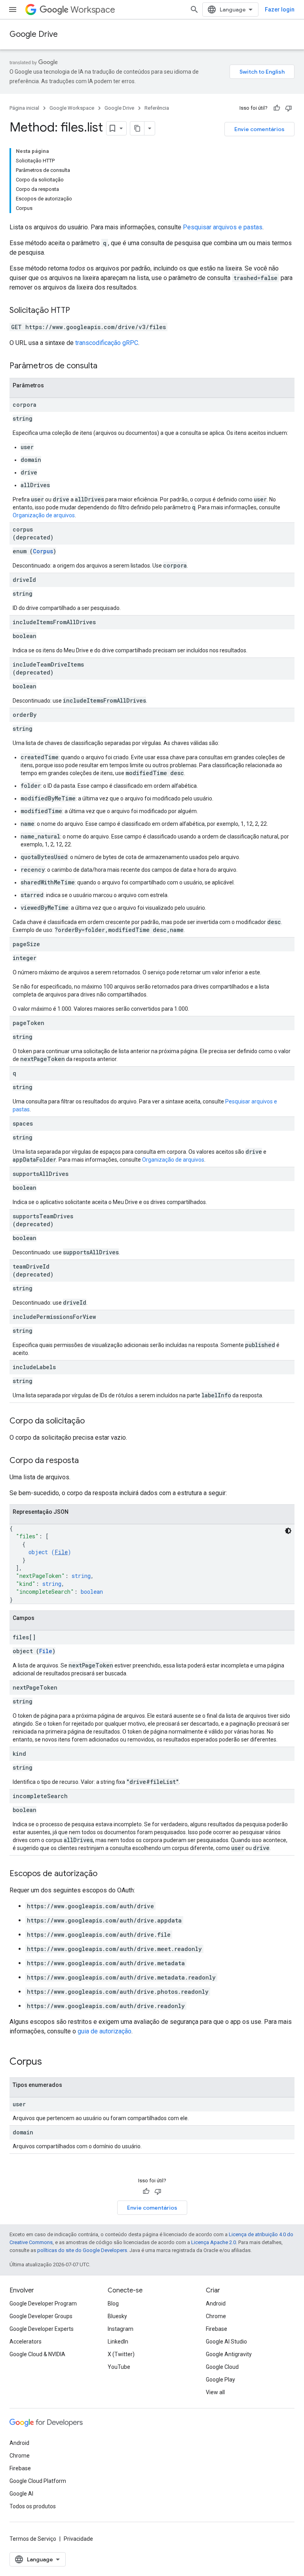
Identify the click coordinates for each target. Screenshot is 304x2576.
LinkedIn (118, 2342)
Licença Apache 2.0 (214, 2242)
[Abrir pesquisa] (194, 10)
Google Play (220, 2380)
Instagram (121, 2329)
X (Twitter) (121, 2354)
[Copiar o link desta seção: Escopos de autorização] (105, 1874)
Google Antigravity (229, 2354)
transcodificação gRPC (107, 343)
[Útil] (277, 108)
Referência (157, 108)
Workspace (93, 10)
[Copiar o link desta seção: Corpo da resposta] (87, 1461)
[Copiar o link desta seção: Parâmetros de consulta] (105, 366)
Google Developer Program (43, 2304)
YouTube (119, 2367)
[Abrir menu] (13, 10)
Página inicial (24, 108)
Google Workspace (72, 108)
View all (215, 2392)
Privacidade (78, 2539)
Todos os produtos (33, 2506)
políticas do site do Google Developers (82, 2250)
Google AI (21, 2494)
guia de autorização (104, 2031)
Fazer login (280, 10)
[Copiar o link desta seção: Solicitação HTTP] (78, 311)
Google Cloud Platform (38, 2481)
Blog (113, 2304)
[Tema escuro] (288, 1531)
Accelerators (26, 2342)
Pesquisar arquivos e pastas (223, 227)
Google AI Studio (226, 2342)
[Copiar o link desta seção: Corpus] (50, 2062)
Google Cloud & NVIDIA (37, 2354)
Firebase (217, 2329)
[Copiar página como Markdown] (137, 128)
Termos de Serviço (33, 2539)
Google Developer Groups (41, 2316)
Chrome (216, 2316)
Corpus (43, 551)
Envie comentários (259, 129)
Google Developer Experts (42, 2329)
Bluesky (117, 2316)
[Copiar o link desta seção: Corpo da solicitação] (93, 1421)
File (61, 1552)
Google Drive (34, 34)
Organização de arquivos (44, 515)
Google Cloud (222, 2367)
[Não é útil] (289, 108)
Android (216, 2304)
